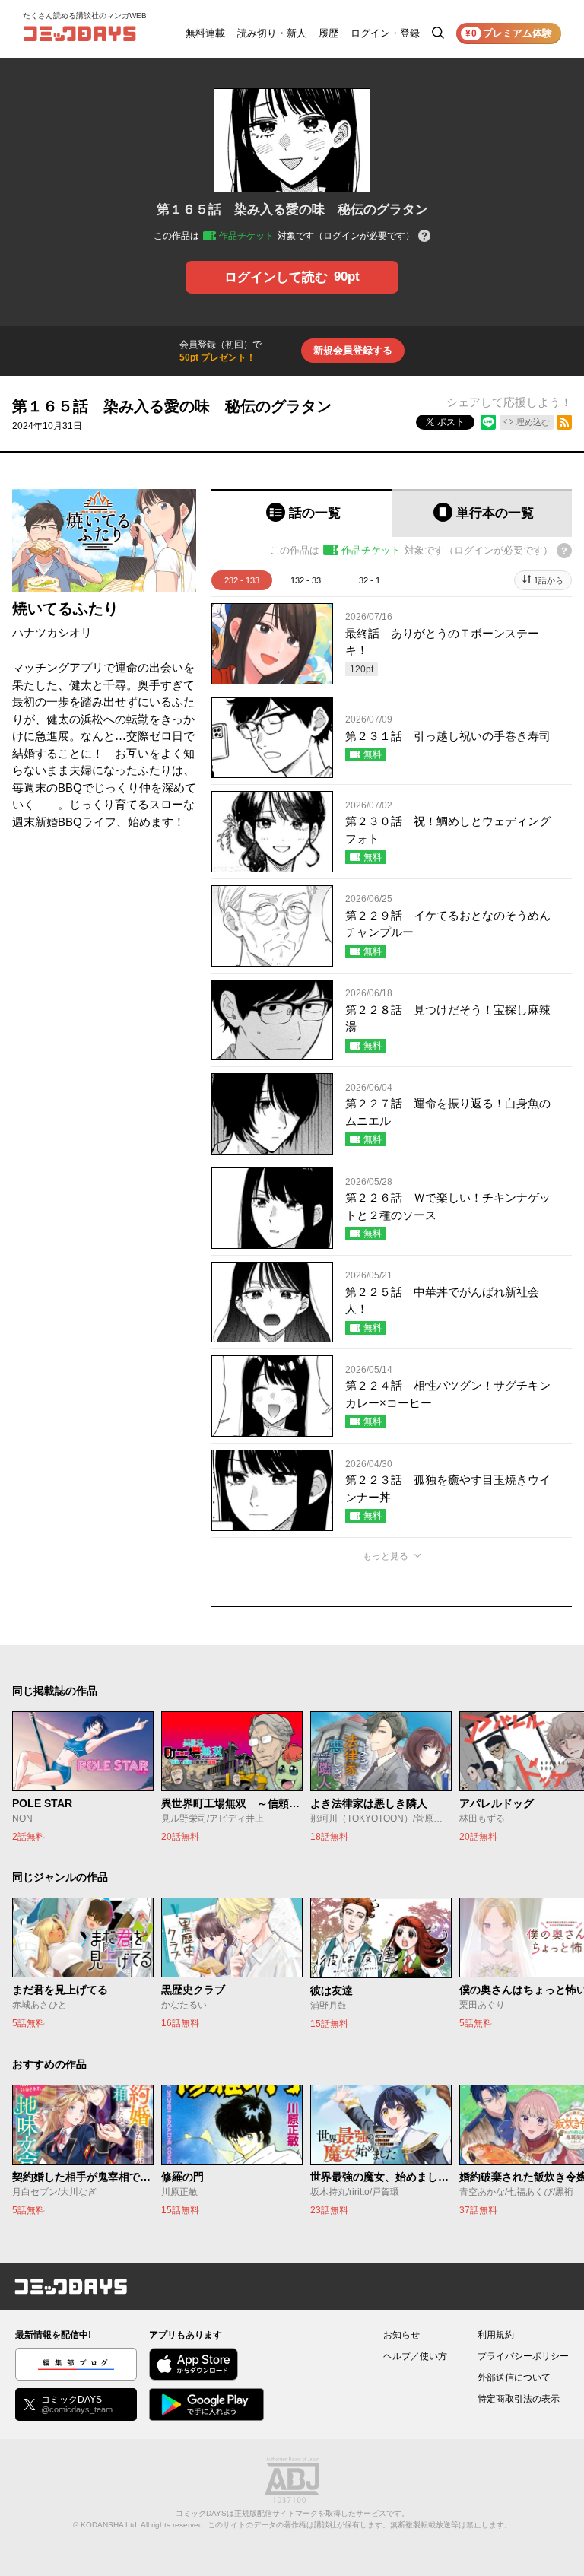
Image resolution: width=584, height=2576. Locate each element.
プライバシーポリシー (523, 2356)
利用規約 (496, 2335)
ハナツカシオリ (52, 632)
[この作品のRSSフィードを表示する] (564, 422)
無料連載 (205, 33)
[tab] (302, 513)
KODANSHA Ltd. (110, 2525)
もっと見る (386, 1556)
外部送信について (514, 2377)
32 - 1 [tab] (370, 580)
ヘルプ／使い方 (415, 2356)
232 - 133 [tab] (242, 580)
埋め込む (533, 422)
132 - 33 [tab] (306, 580)
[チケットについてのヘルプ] (424, 237)
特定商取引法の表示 (519, 2399)
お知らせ (401, 2335)
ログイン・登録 (385, 33)
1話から (549, 580)
